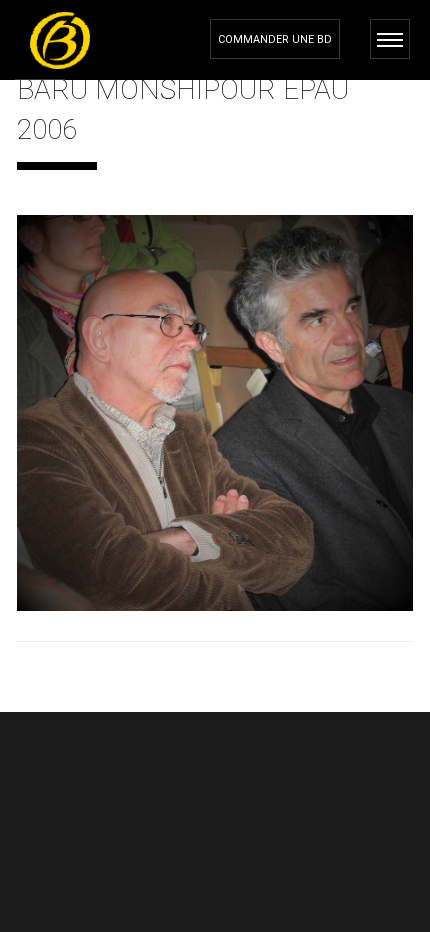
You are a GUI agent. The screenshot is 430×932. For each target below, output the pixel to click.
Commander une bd (275, 39)
